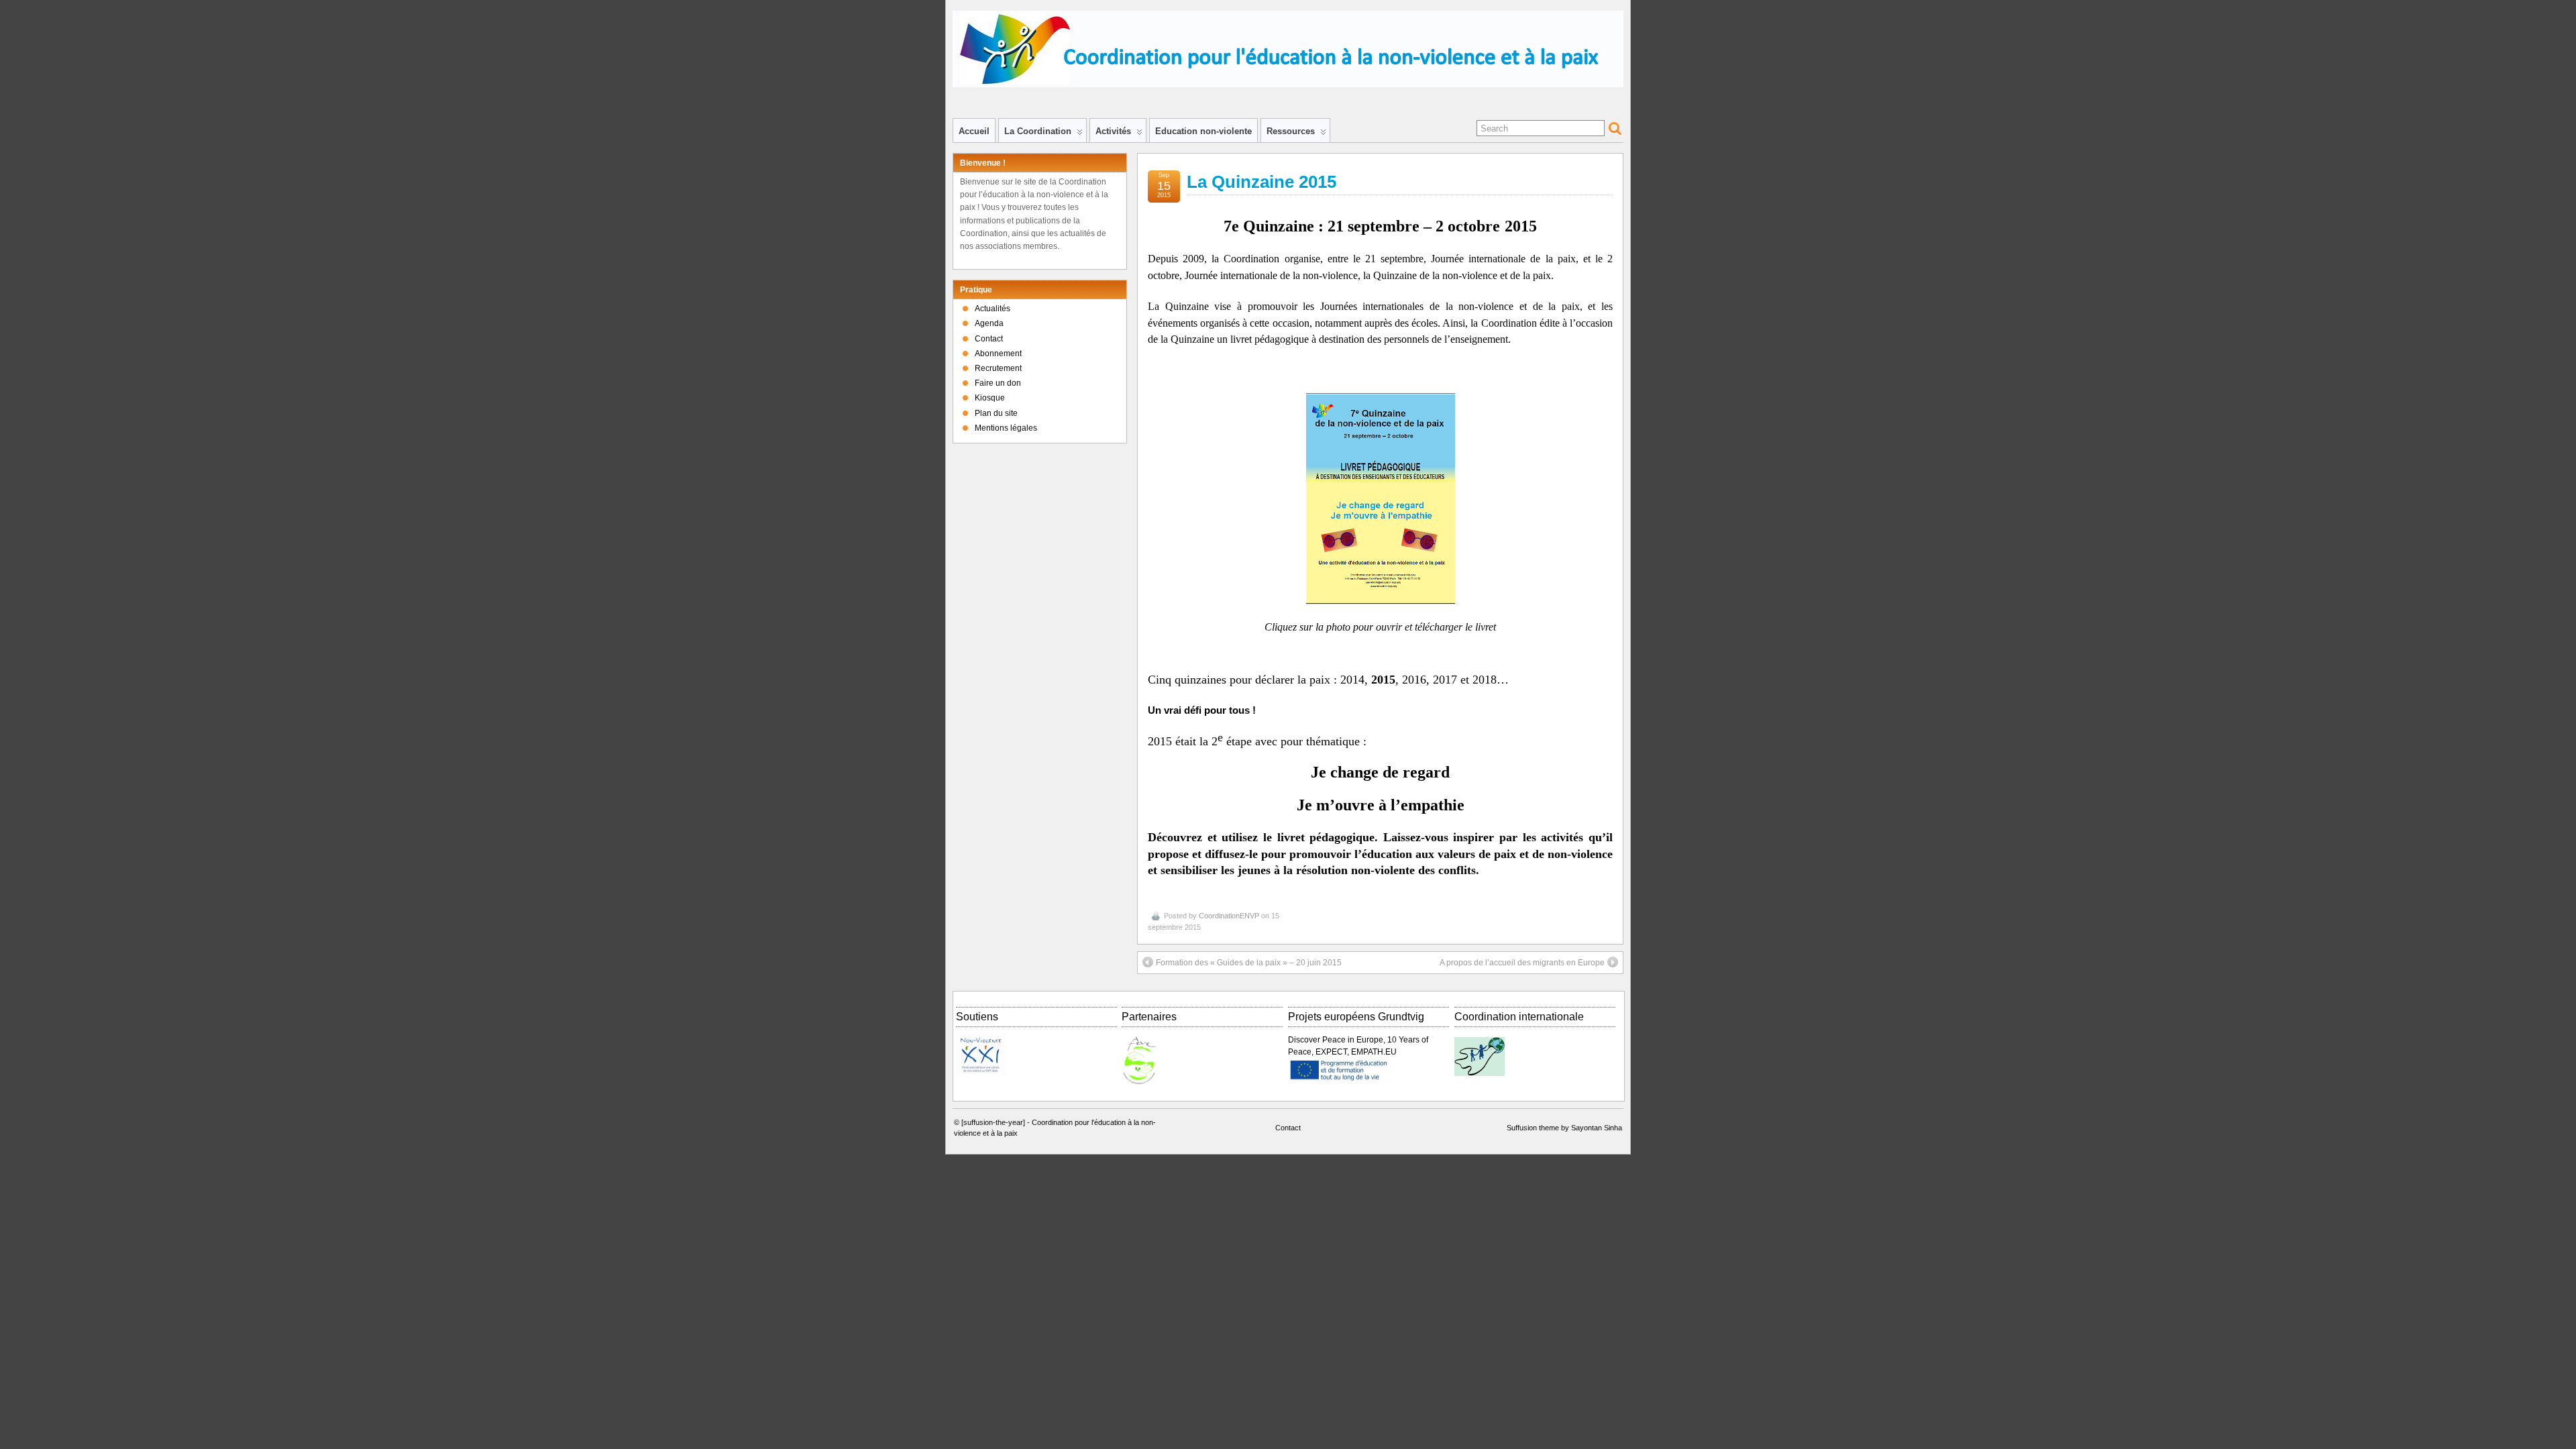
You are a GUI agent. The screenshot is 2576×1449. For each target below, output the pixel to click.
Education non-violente (1203, 131)
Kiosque (990, 398)
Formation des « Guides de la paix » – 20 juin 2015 (1249, 963)
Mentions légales (1006, 428)
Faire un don (998, 383)
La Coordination (1038, 131)
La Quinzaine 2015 (1262, 182)
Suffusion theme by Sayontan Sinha (1564, 1128)
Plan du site (996, 413)
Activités (1113, 131)
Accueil (974, 131)
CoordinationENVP (1229, 916)
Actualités (992, 309)
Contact (989, 339)
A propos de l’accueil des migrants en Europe (1522, 963)
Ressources (1291, 131)
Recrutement (998, 368)
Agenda (989, 323)
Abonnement (998, 354)
